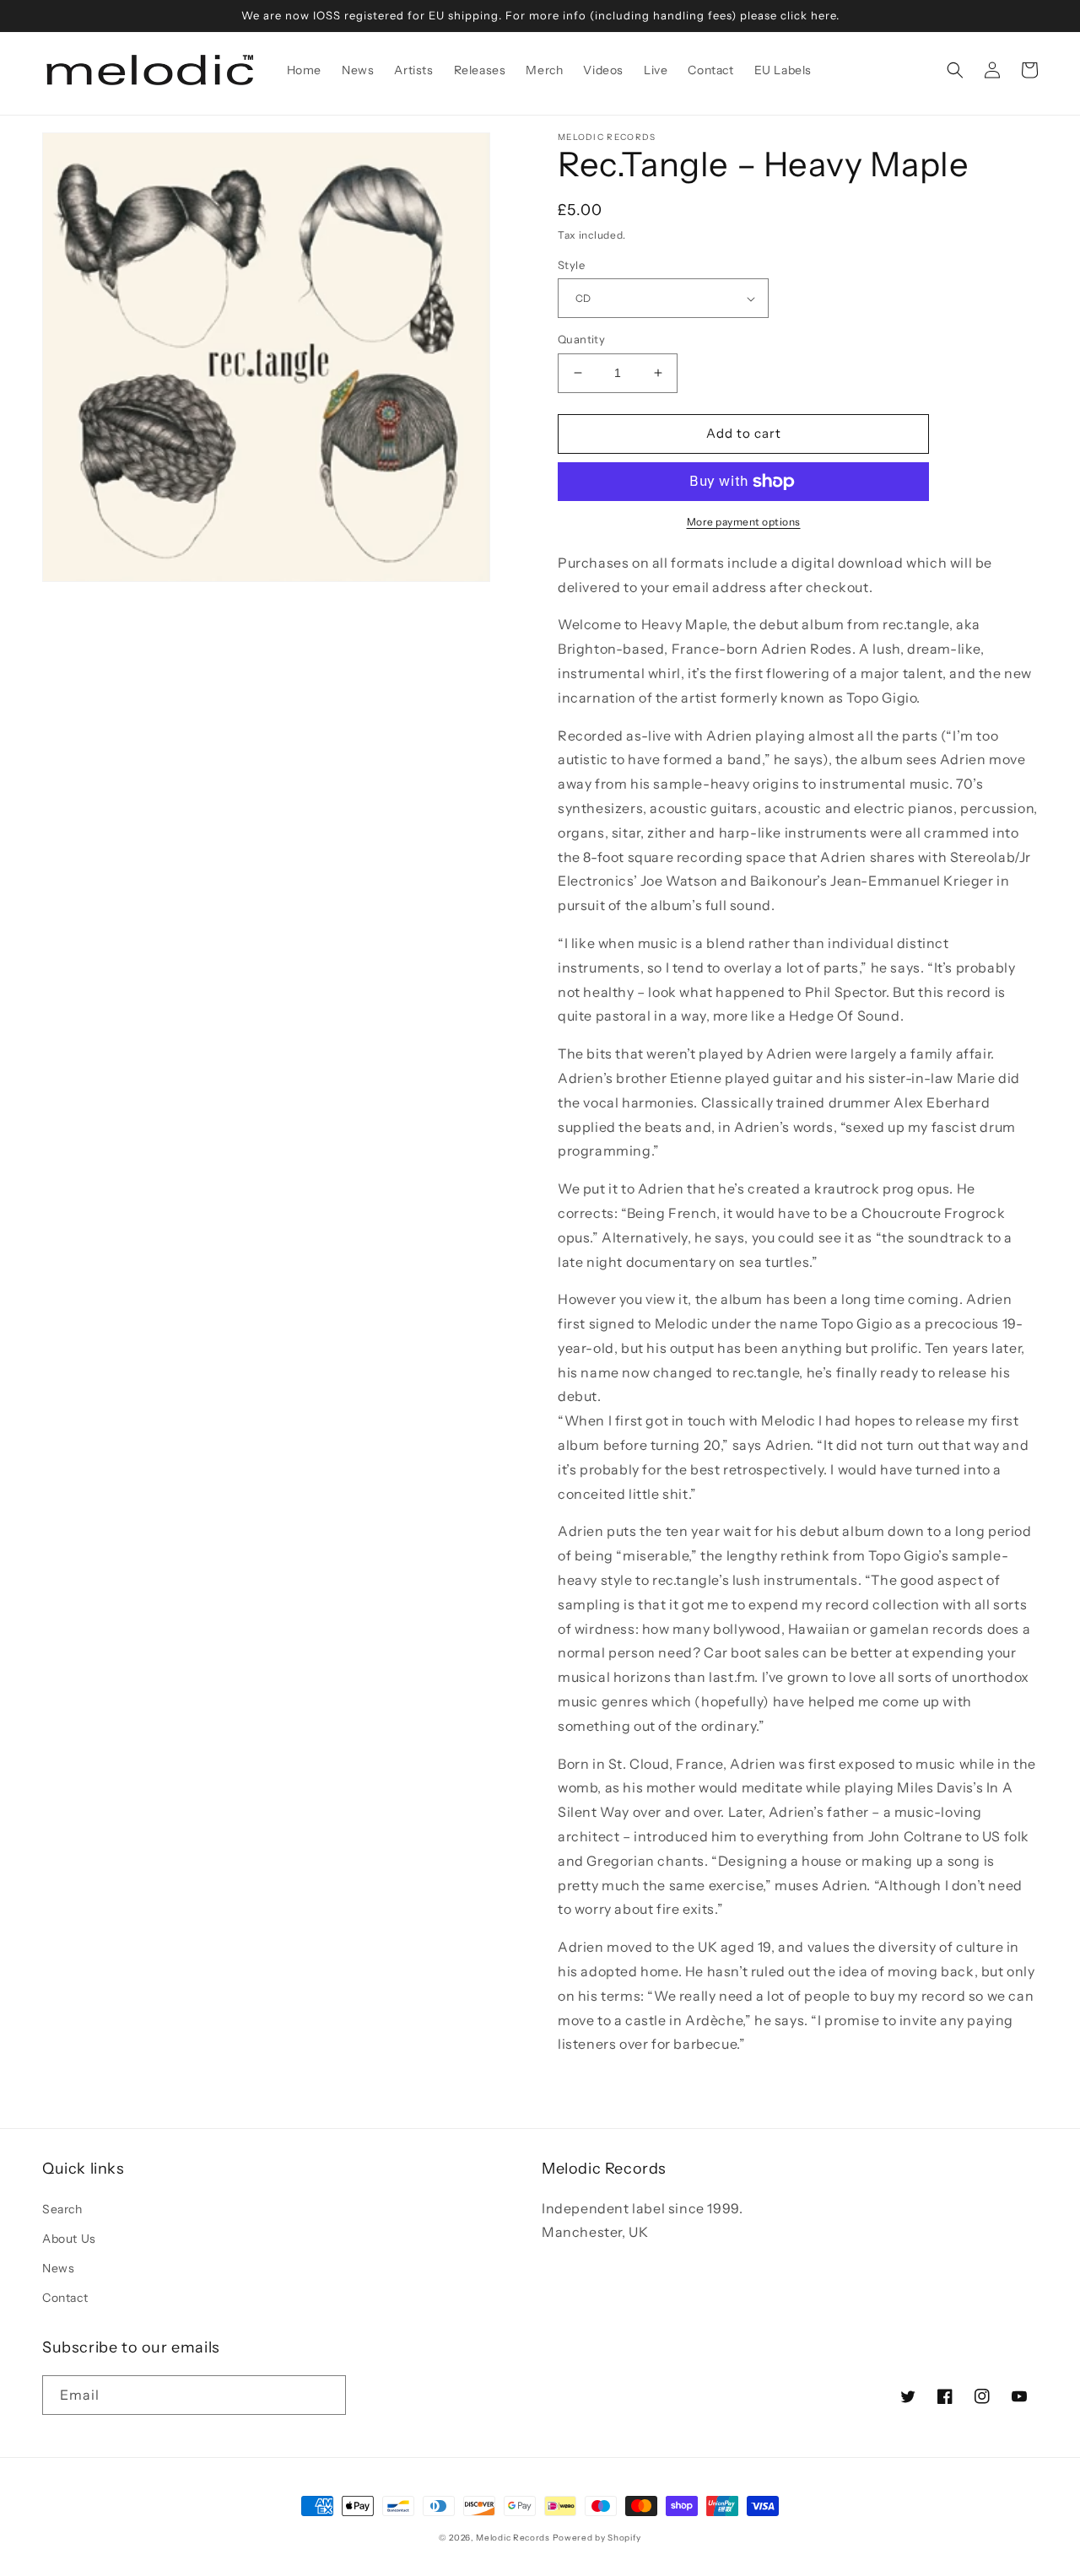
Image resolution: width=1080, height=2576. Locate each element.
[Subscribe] (327, 2395)
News (58, 2268)
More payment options (744, 522)
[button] (955, 70)
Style (571, 265)
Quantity (581, 339)
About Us (69, 2239)
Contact (65, 2298)
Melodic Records (513, 2538)
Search (62, 2209)
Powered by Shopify (597, 2538)
